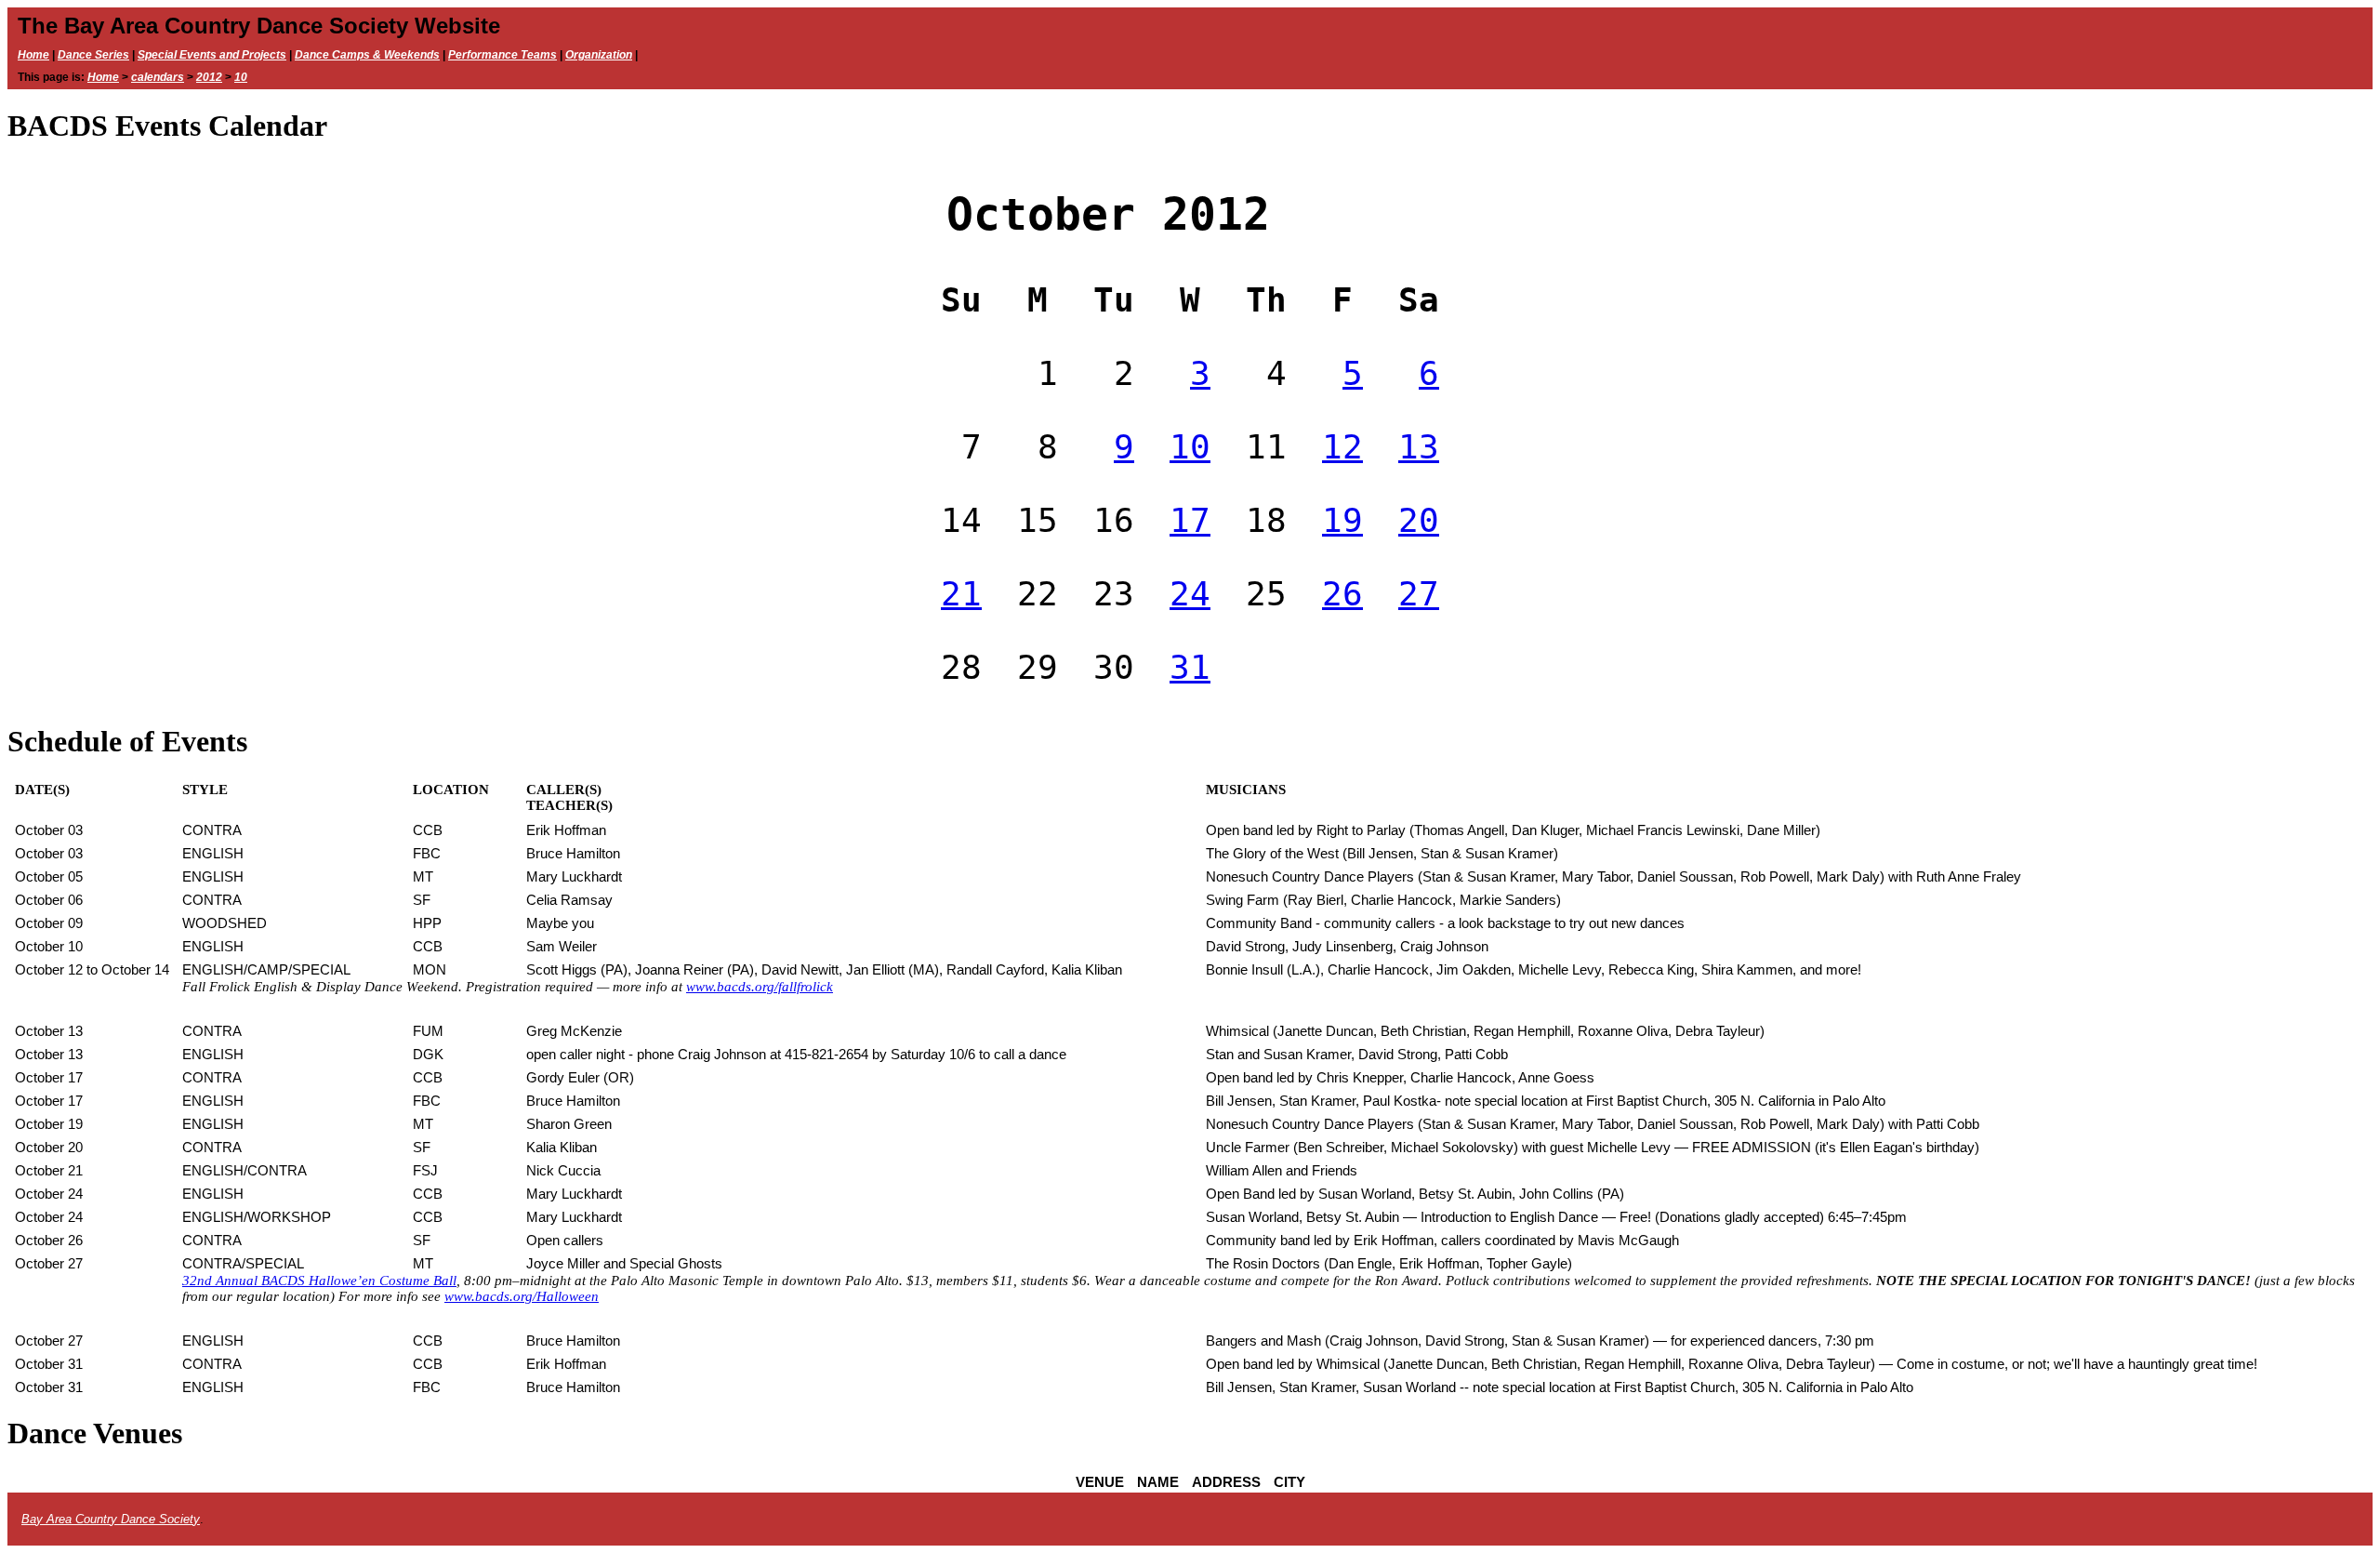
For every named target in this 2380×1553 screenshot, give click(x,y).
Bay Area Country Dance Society (111, 1519)
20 (1419, 520)
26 (1342, 594)
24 (1190, 594)
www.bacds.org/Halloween (522, 1296)
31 (1190, 667)
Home (33, 55)
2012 (209, 77)
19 (1342, 520)
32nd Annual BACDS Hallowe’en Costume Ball (319, 1281)
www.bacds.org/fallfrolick (760, 987)
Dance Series (93, 55)
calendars (158, 77)
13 (1419, 447)
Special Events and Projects (212, 55)
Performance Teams (502, 55)
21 (961, 594)
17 (1190, 520)
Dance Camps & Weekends (367, 55)
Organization (599, 55)
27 (1419, 594)
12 (1342, 447)
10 (241, 77)
